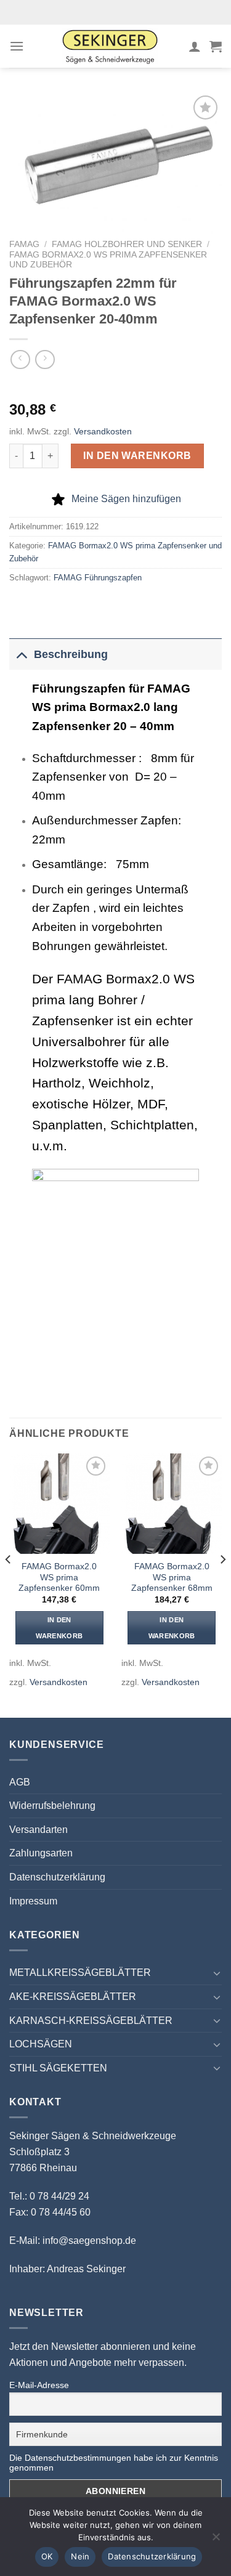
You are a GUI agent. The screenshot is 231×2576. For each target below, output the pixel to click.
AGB (20, 1782)
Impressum (33, 1901)
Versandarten (38, 1830)
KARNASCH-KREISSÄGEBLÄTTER (91, 2021)
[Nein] (216, 2540)
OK (47, 2556)
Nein (80, 2556)
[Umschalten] (21, 654)
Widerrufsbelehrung (52, 1806)
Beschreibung (71, 654)
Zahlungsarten (41, 1853)
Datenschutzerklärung (57, 1877)
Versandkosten (103, 431)
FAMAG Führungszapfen (98, 578)
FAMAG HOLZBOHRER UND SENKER (127, 244)
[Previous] (9, 1584)
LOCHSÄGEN (41, 2044)
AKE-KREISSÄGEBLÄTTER (73, 1997)
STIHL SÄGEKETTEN (58, 2068)
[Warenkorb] (216, 46)
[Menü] (17, 46)
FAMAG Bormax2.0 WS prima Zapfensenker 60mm (59, 1577)
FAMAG (24, 244)
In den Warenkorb (137, 456)
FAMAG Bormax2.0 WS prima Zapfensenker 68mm (172, 1577)
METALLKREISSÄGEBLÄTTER (80, 1973)
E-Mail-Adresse (39, 2385)
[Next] (222, 1584)
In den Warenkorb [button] (59, 1628)
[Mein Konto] (195, 46)
